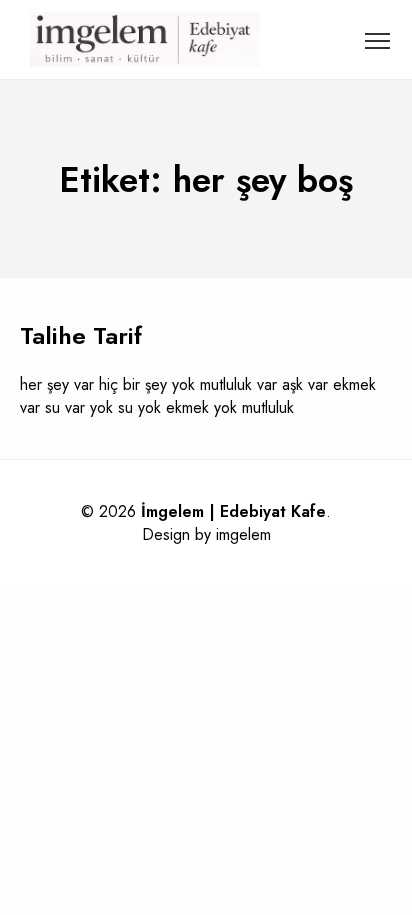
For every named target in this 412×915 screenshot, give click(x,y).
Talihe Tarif (81, 335)
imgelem (243, 534)
